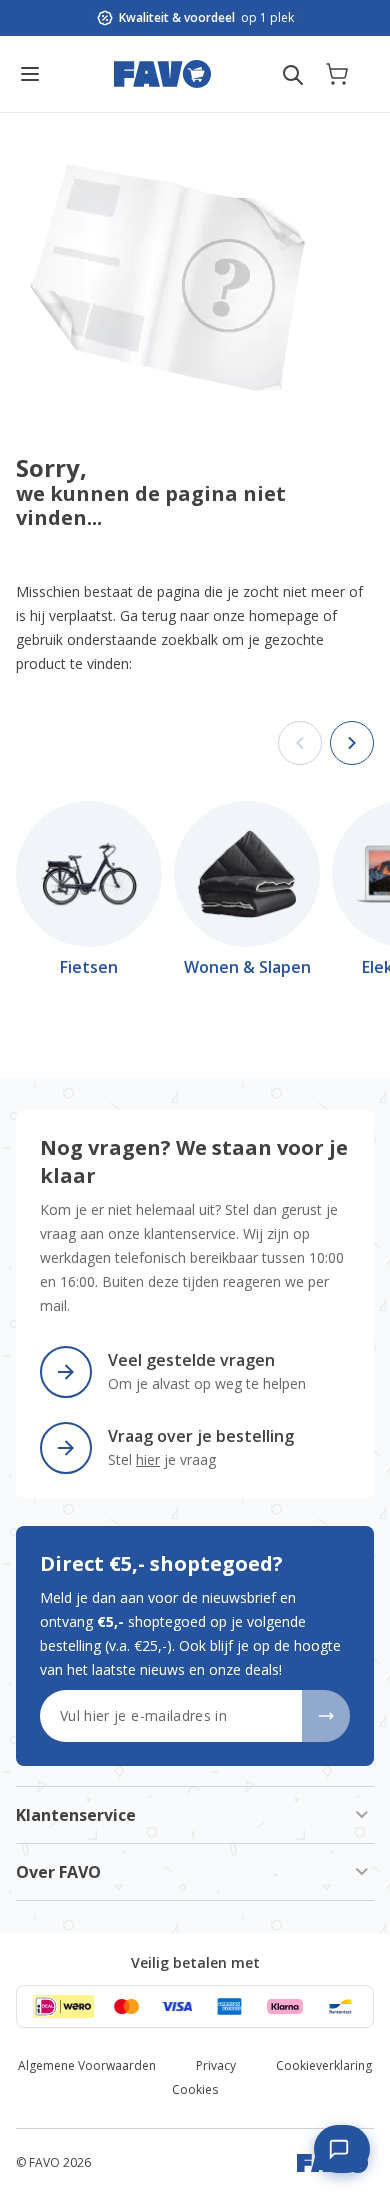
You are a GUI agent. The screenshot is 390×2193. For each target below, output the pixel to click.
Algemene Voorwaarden (87, 2065)
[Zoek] (293, 75)
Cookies (195, 2089)
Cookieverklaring (324, 2065)
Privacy (216, 2065)
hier (148, 1459)
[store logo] (162, 74)
